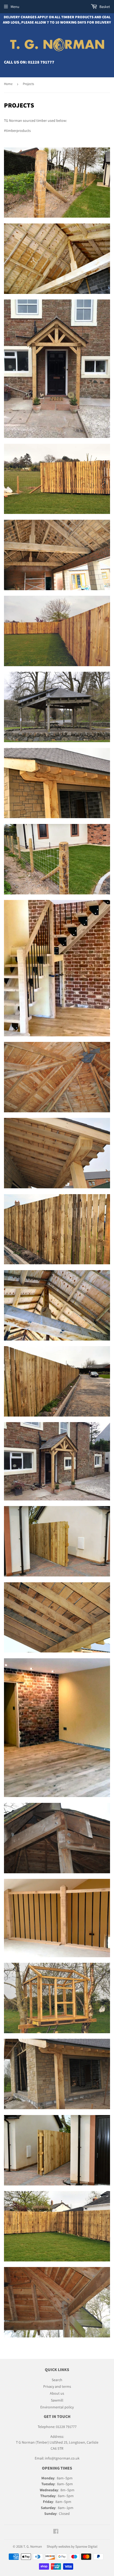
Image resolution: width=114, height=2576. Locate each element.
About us (57, 2393)
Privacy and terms (57, 2386)
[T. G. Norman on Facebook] (56, 2532)
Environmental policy (57, 2407)
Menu (15, 7)
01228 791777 (41, 62)
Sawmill (57, 2400)
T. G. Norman (33, 2546)
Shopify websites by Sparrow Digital (72, 2546)
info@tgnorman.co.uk (62, 2458)
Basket (104, 7)
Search (57, 2380)
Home (8, 84)
